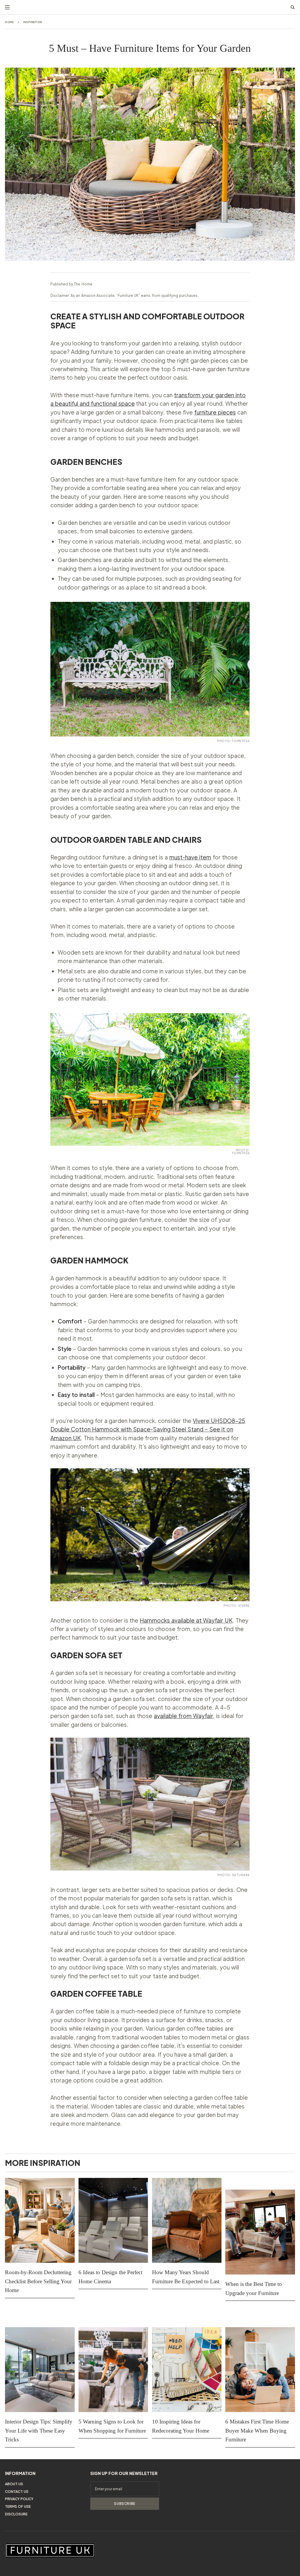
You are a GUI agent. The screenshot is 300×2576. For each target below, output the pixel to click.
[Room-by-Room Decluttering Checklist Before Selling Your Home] (40, 2220)
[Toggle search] (293, 7)
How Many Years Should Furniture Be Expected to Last (186, 2277)
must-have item (190, 857)
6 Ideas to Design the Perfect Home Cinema (110, 2277)
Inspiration (33, 22)
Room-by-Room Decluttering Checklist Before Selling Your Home (38, 2281)
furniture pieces (215, 412)
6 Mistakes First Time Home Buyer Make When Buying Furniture (257, 2431)
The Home (83, 284)
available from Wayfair (183, 1716)
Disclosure (16, 2514)
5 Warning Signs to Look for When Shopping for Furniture (112, 2426)
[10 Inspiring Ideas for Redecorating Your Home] (187, 2370)
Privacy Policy (19, 2499)
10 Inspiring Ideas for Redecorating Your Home (181, 2426)
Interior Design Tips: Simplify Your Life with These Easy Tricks (39, 2431)
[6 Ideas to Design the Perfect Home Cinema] (113, 2220)
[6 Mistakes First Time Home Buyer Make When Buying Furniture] (260, 2370)
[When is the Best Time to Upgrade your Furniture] (260, 2232)
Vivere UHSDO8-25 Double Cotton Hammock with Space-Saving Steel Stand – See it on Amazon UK (148, 1429)
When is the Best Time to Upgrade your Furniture (254, 2288)
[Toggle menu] (7, 7)
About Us (14, 2484)
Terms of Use (18, 2506)
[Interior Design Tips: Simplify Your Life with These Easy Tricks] (40, 2370)
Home (10, 22)
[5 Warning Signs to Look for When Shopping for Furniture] (113, 2370)
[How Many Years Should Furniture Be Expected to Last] (187, 2220)
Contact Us (17, 2492)
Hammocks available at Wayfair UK (186, 1620)
